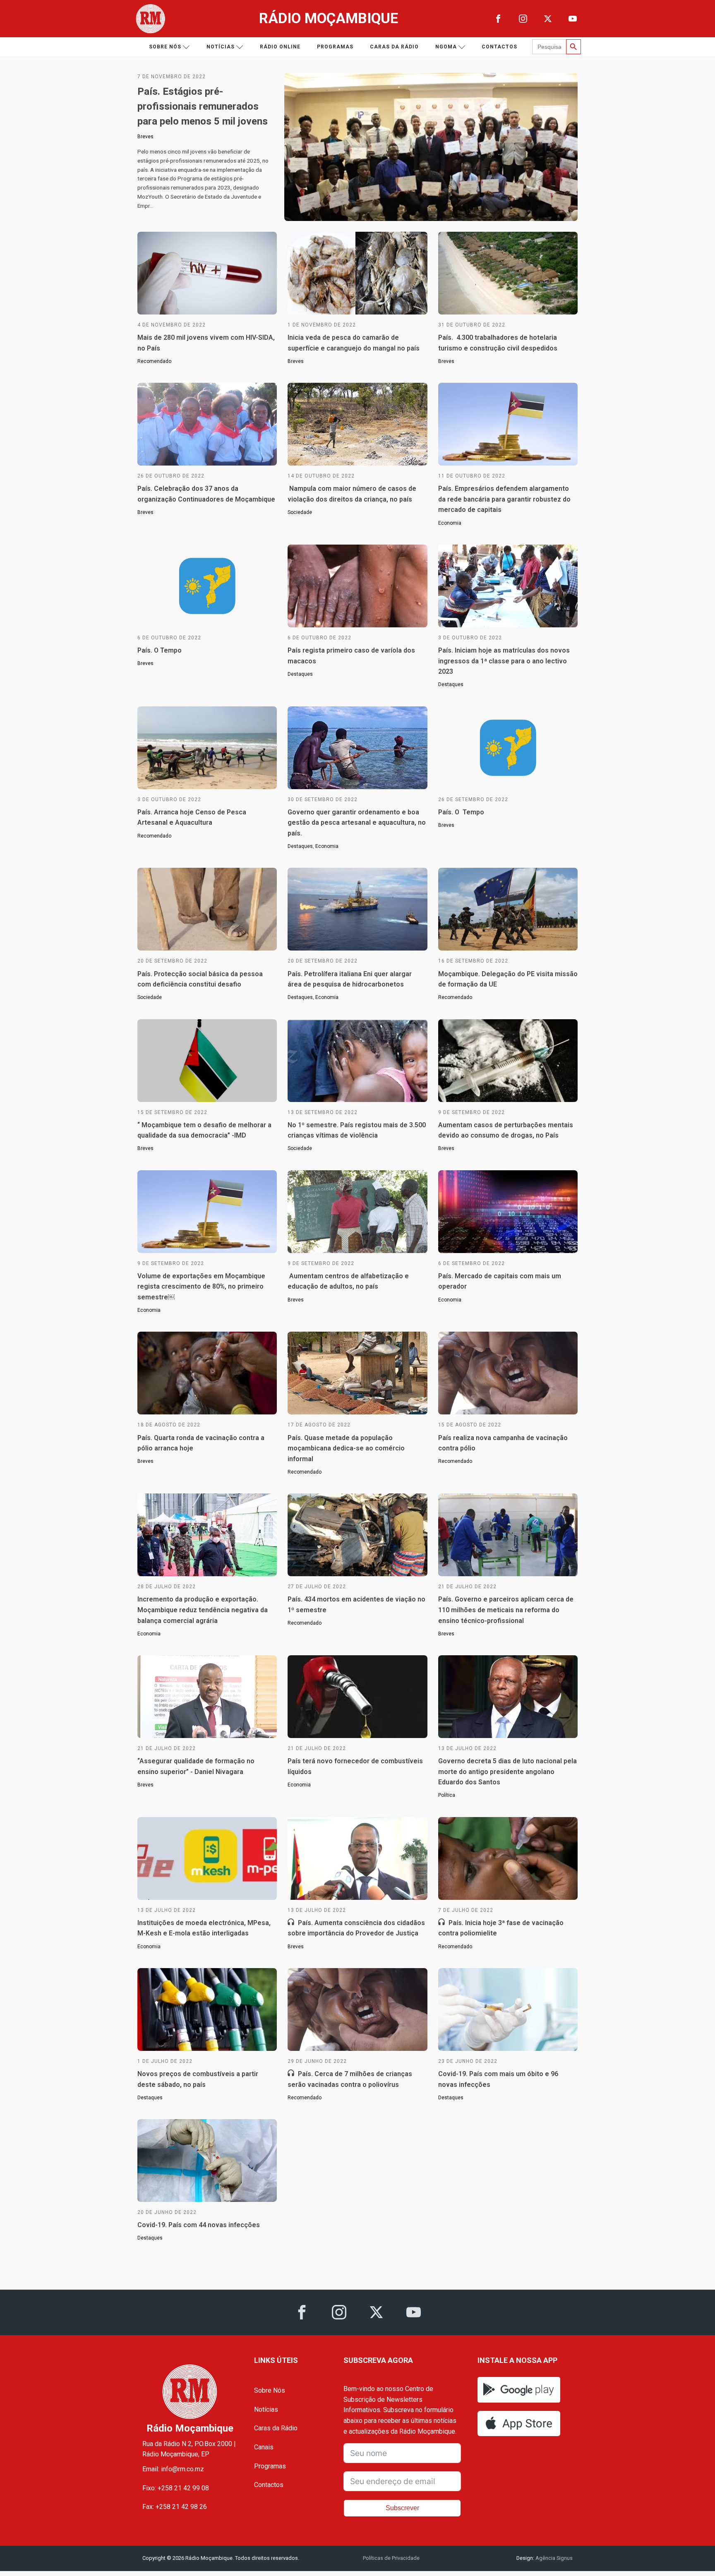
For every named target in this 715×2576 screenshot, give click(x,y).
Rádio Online (280, 47)
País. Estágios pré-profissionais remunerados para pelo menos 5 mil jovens (203, 106)
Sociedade (300, 512)
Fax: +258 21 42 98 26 (175, 2507)
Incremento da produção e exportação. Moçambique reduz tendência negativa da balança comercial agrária (203, 1610)
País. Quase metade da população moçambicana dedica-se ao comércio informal (346, 1448)
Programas (335, 47)
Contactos (499, 47)
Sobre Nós (270, 2390)
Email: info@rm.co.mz (173, 2469)
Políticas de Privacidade (391, 2558)
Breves (145, 137)
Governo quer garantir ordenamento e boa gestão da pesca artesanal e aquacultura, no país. (357, 823)
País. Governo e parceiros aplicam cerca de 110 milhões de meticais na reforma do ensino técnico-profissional (506, 1610)
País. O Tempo (160, 650)
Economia (450, 523)
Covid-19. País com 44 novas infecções (199, 2225)
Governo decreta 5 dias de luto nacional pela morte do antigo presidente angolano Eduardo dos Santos (507, 1772)
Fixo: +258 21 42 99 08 (176, 2488)
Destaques (300, 674)
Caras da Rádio (394, 47)
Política (447, 1795)
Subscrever (402, 2508)
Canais (264, 2447)
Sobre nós (165, 47)
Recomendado (154, 361)
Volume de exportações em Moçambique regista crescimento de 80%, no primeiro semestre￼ (201, 1287)
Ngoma (446, 47)
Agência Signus (553, 2558)
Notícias (221, 47)
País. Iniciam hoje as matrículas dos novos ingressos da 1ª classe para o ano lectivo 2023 (504, 661)
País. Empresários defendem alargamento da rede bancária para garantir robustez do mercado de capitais (504, 499)
